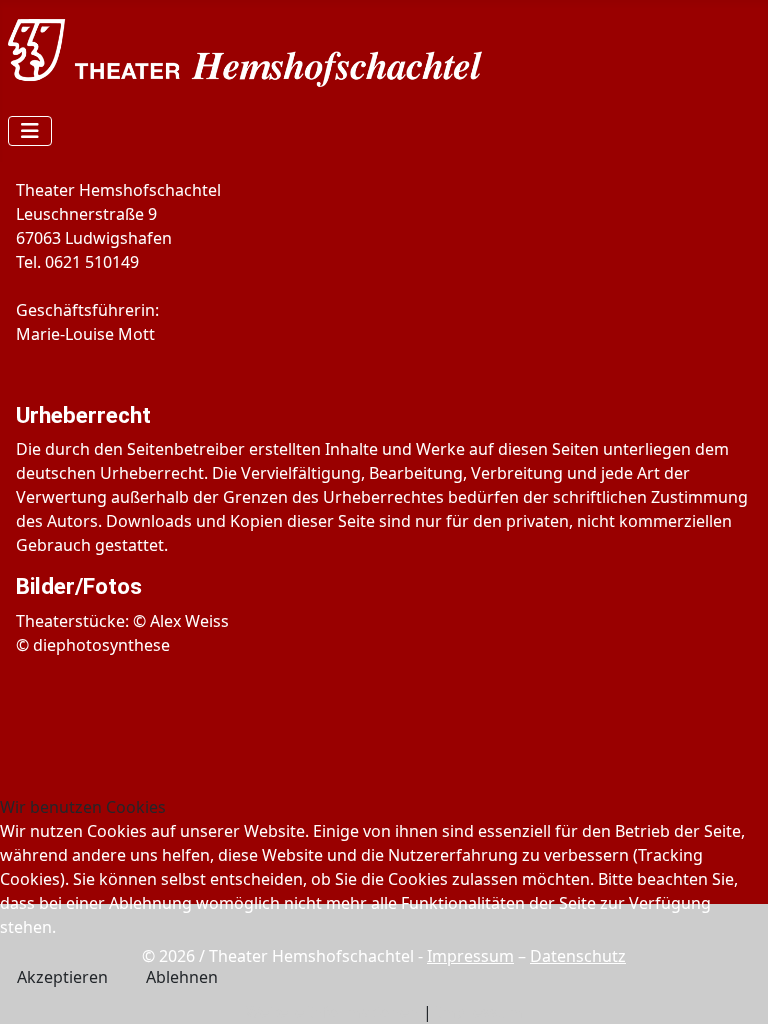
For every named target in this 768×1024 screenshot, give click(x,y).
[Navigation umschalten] (30, 131)
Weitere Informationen (332, 1012)
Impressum (479, 1012)
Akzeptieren (62, 977)
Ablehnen (182, 977)
